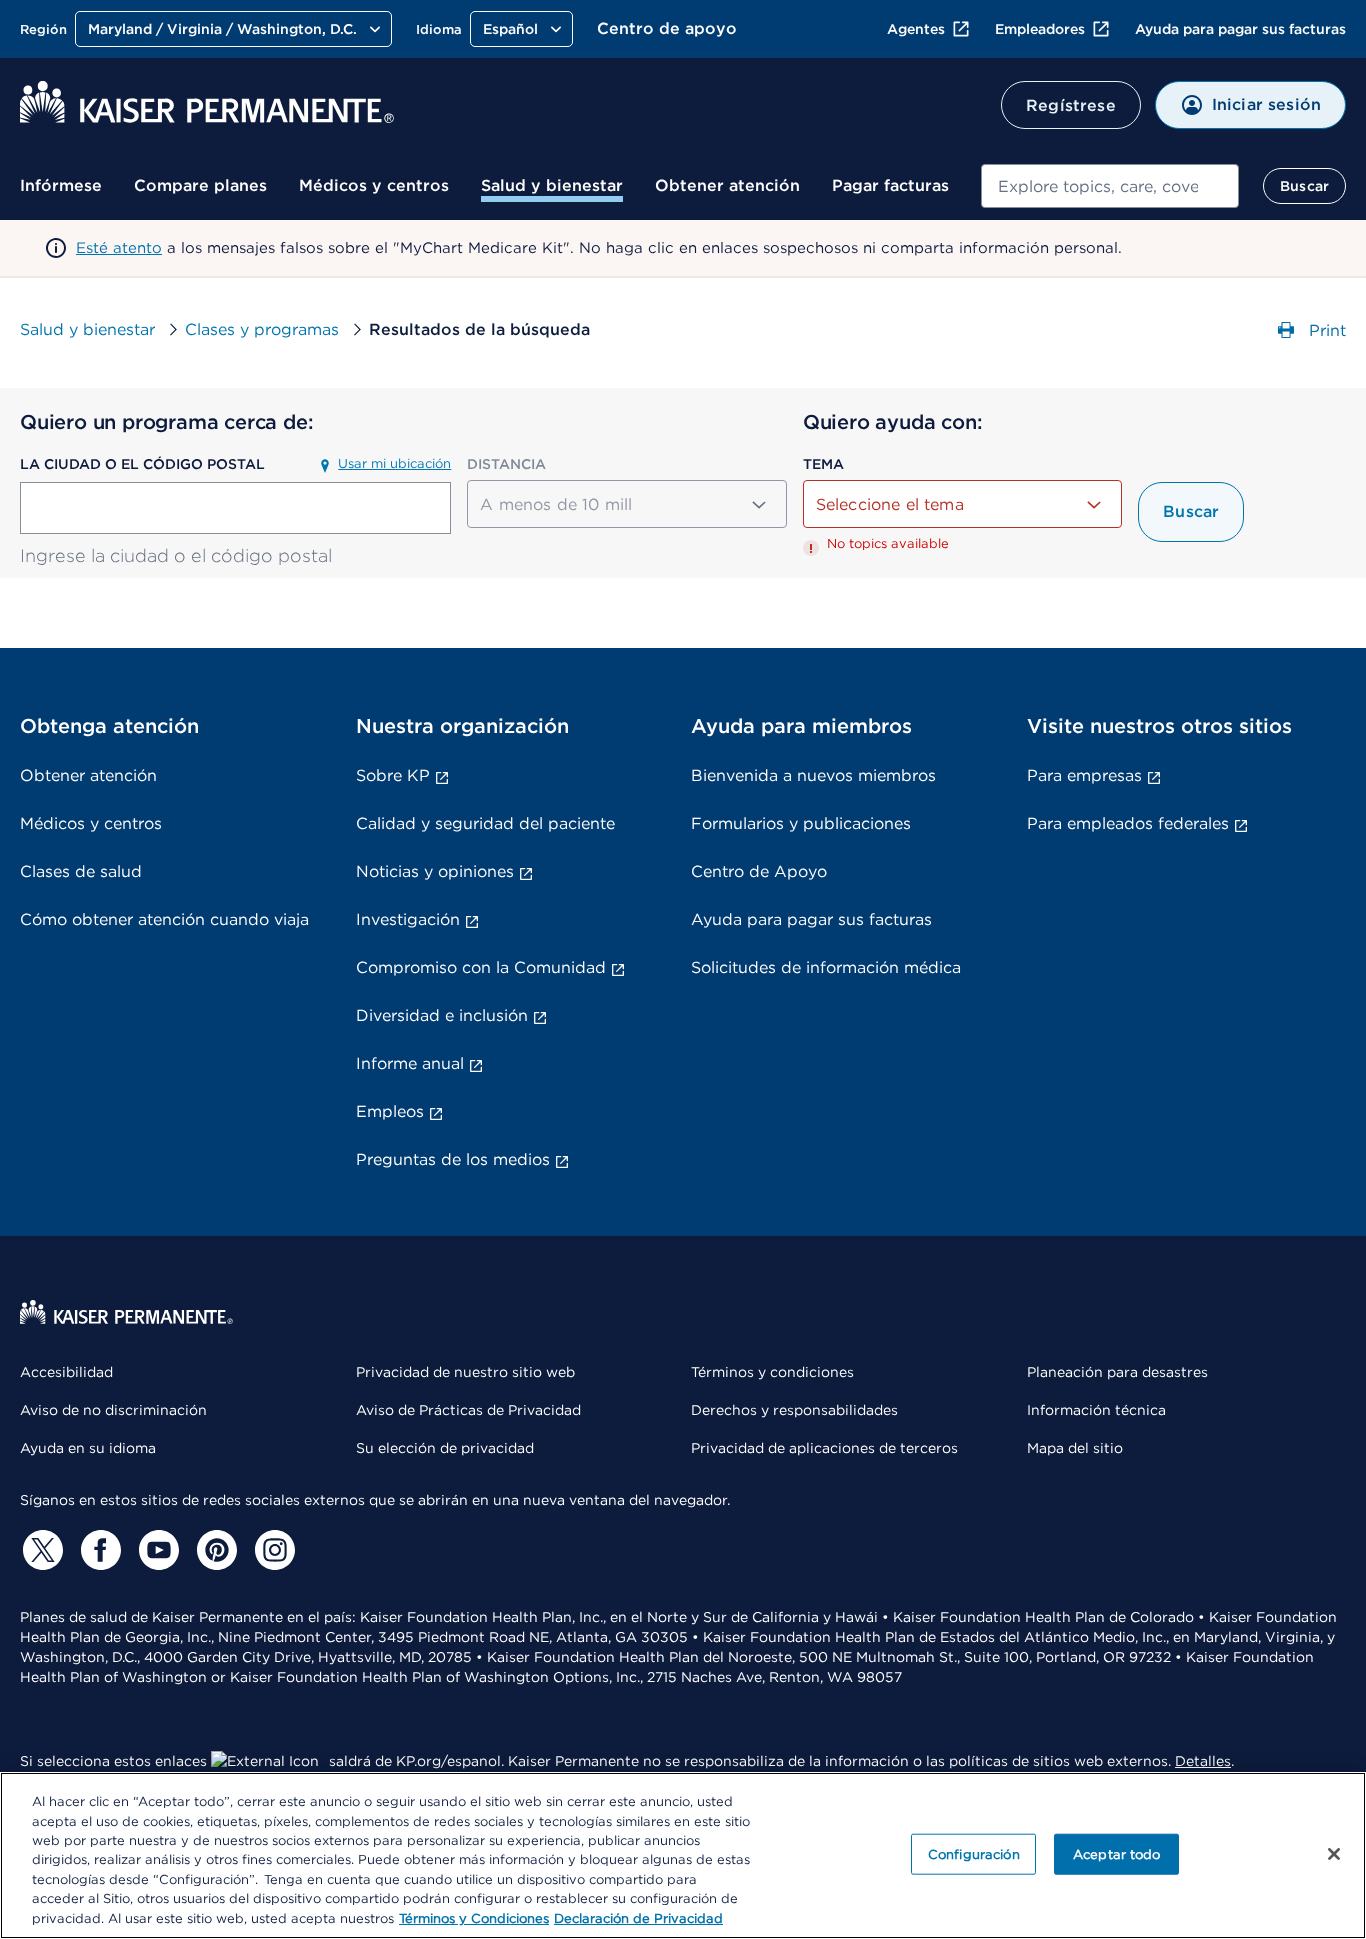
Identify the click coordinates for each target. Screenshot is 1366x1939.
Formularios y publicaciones (801, 823)
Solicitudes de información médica (826, 967)
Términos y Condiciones (474, 1918)
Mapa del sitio (1075, 1448)
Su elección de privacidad (445, 1448)
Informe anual (410, 1063)
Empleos (390, 1111)
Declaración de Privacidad (638, 1918)
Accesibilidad (66, 1372)
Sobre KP (393, 775)
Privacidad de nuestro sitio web (465, 1372)
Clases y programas (262, 329)
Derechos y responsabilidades (794, 1410)
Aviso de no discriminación (113, 1410)
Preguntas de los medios (453, 1159)
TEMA (823, 464)
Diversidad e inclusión (442, 1015)
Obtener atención (727, 185)
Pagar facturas (890, 185)
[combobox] (1110, 186)
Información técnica (1096, 1410)
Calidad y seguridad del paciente (485, 823)
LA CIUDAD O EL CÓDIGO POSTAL (142, 464)
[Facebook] (98, 1550)
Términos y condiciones (772, 1372)
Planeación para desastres (1117, 1372)
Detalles (1203, 1761)
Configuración (974, 1853)
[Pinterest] (214, 1550)
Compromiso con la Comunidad (481, 967)
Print (1325, 330)
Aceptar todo (1117, 1853)
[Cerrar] (1334, 1854)
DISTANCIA (506, 464)
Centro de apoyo (667, 28)
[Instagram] (272, 1550)
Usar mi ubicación (394, 463)
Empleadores (1040, 29)
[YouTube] (156, 1550)
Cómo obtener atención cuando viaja (164, 919)
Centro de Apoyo (759, 871)
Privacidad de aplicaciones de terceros (824, 1448)
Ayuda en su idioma (88, 1448)
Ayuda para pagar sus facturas (1240, 29)
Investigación (408, 919)
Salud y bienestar (552, 185)
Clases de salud (81, 871)
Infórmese (61, 185)
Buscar (1304, 186)
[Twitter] (40, 1550)
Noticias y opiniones (435, 871)
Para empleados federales (1128, 823)
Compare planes (200, 185)
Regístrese (1071, 105)
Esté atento (119, 248)
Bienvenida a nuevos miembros (813, 775)
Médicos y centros (374, 185)
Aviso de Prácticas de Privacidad (468, 1410)
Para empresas (1084, 775)
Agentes (916, 29)
